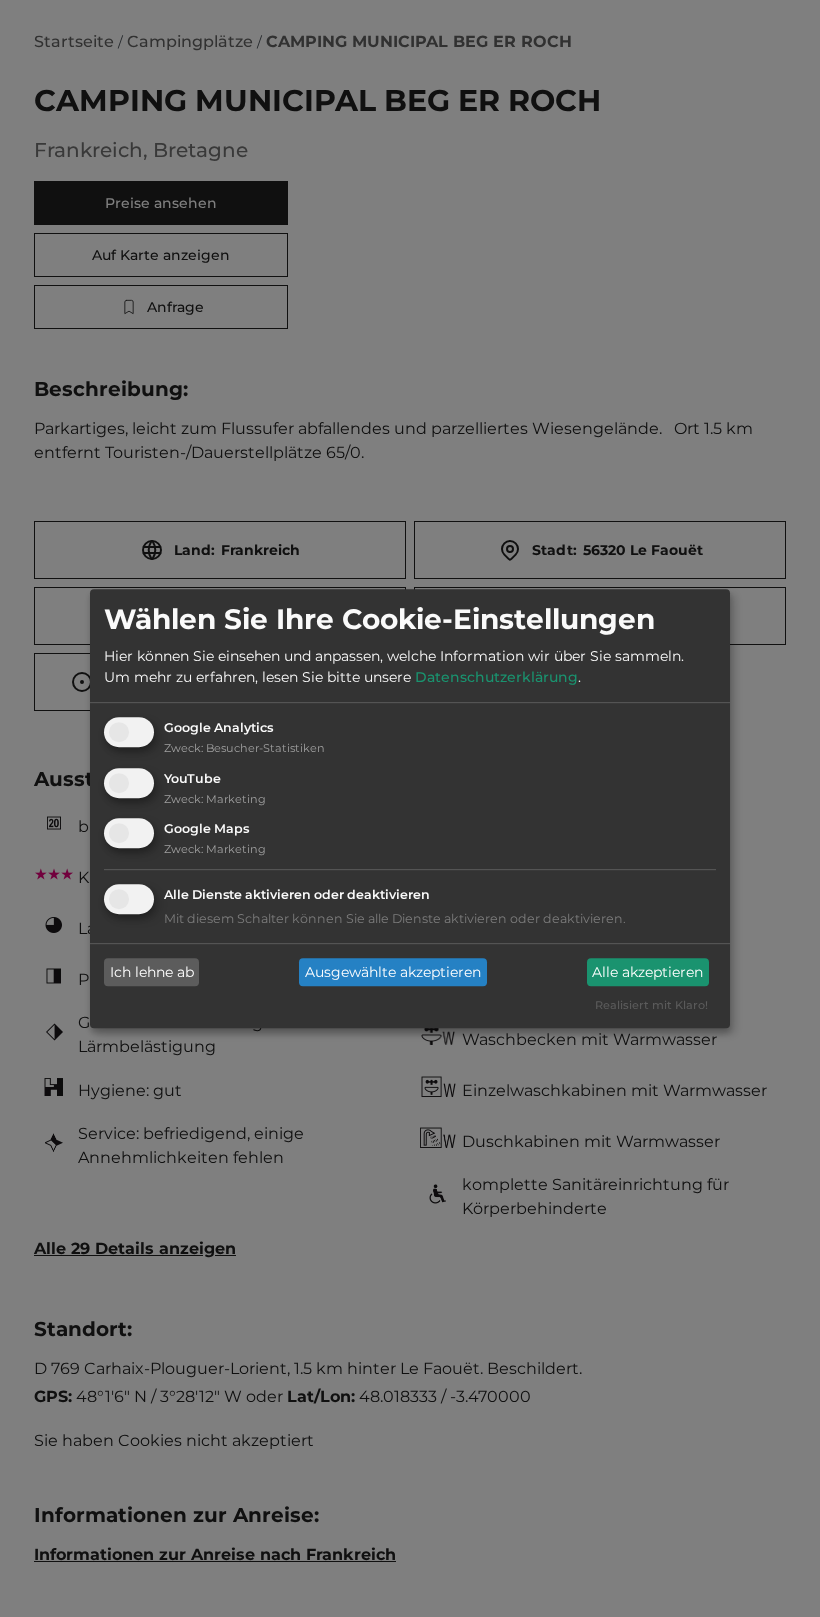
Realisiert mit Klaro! (651, 1006)
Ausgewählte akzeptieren (393, 972)
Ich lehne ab (152, 972)
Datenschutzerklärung (496, 677)
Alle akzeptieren (647, 972)
